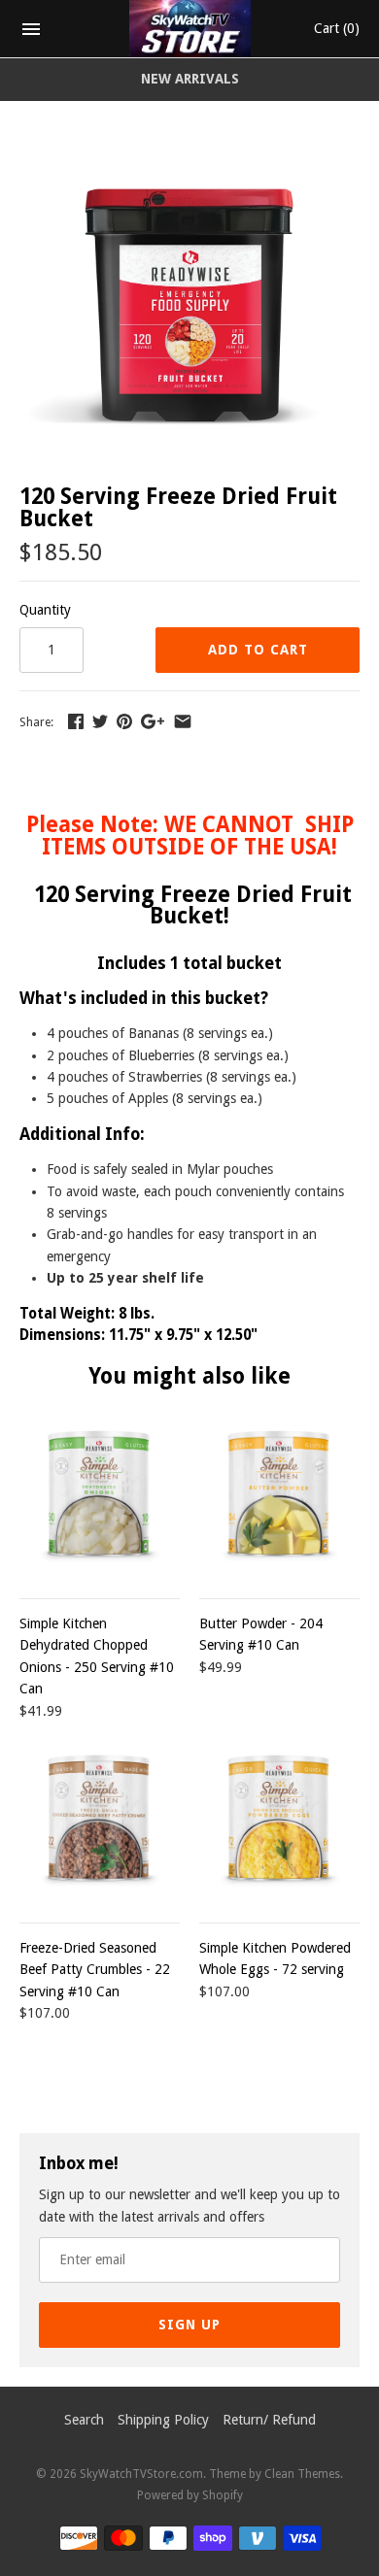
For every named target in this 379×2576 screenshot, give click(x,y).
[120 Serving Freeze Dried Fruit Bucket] (189, 159)
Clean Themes (302, 2474)
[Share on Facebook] (76, 721)
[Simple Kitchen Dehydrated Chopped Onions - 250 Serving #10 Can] (100, 1497)
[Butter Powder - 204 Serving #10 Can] (279, 1497)
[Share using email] (183, 721)
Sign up (189, 2325)
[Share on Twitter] (100, 721)
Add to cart (258, 650)
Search (84, 2420)
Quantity (45, 610)
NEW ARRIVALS (190, 79)
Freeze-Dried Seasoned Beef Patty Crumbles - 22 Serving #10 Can (95, 1970)
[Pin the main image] (124, 721)
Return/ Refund (269, 2420)
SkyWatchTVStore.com (141, 2474)
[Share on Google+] (153, 721)
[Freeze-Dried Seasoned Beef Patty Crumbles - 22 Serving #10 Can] (100, 1821)
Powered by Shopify (190, 2495)
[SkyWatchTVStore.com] (190, 29)
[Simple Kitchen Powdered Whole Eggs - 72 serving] (279, 1821)
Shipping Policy (163, 2420)
